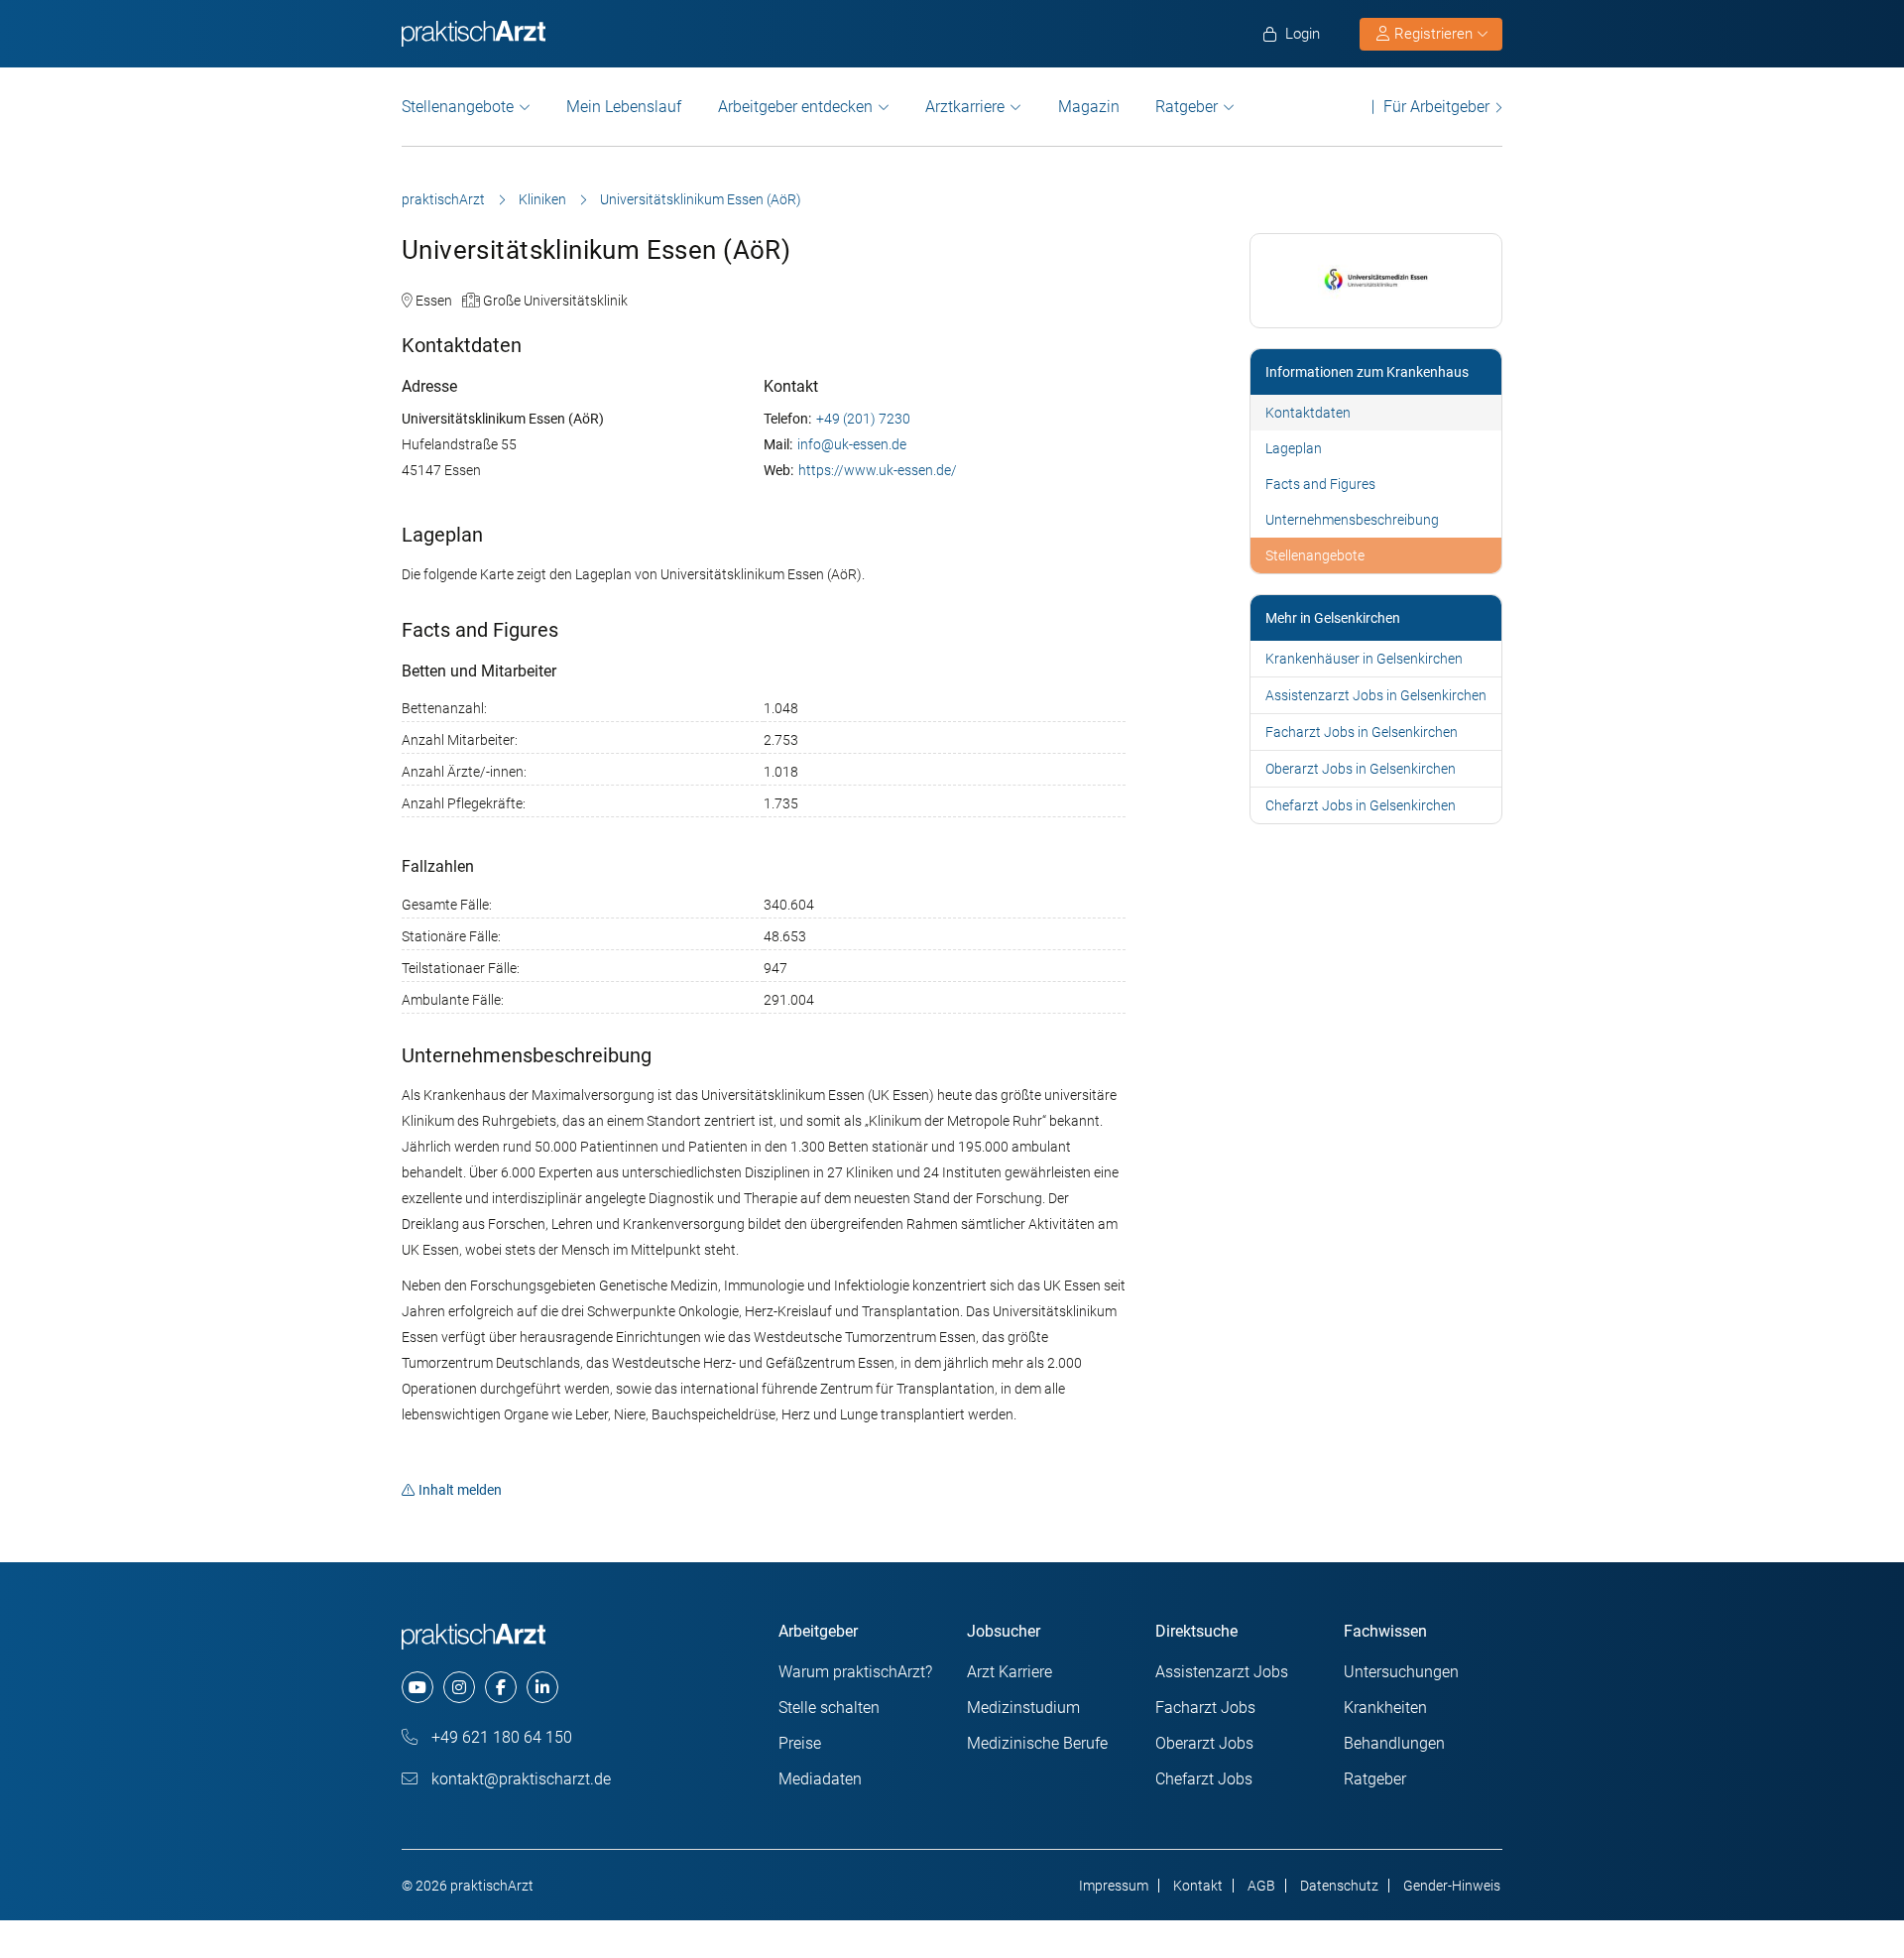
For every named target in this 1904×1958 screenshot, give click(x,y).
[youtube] (417, 1687)
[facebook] (501, 1687)
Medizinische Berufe (1037, 1743)
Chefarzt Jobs (1204, 1779)
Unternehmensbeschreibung (1352, 520)
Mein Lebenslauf (624, 107)
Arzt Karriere (1010, 1672)
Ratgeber (1187, 107)
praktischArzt (443, 199)
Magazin (1089, 107)
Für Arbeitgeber (1436, 107)
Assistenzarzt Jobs (1222, 1672)
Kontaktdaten (1308, 413)
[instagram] (459, 1687)
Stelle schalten (829, 1708)
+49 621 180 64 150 (500, 1737)
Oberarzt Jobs (1204, 1743)
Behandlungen (1394, 1743)
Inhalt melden (460, 1490)
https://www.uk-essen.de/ (878, 470)
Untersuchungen (1401, 1672)
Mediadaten (820, 1779)
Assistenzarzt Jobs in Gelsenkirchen (1376, 695)
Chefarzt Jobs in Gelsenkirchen (1361, 805)
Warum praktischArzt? (855, 1672)
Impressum (1114, 1886)
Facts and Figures (1320, 484)
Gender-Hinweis (1452, 1886)
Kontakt (1198, 1886)
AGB (1261, 1886)
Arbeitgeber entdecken (795, 107)
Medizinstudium (1023, 1708)
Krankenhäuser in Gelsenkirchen (1364, 659)
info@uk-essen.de (852, 444)
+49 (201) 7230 (863, 419)
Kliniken (542, 199)
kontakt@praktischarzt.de (519, 1779)
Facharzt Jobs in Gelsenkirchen (1362, 732)
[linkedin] (542, 1687)
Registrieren (1433, 34)
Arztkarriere (965, 107)
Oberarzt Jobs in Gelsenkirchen (1361, 769)
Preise (800, 1743)
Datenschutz (1339, 1886)
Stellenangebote (458, 107)
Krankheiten (1385, 1708)
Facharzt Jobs (1205, 1708)
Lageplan (1294, 448)
